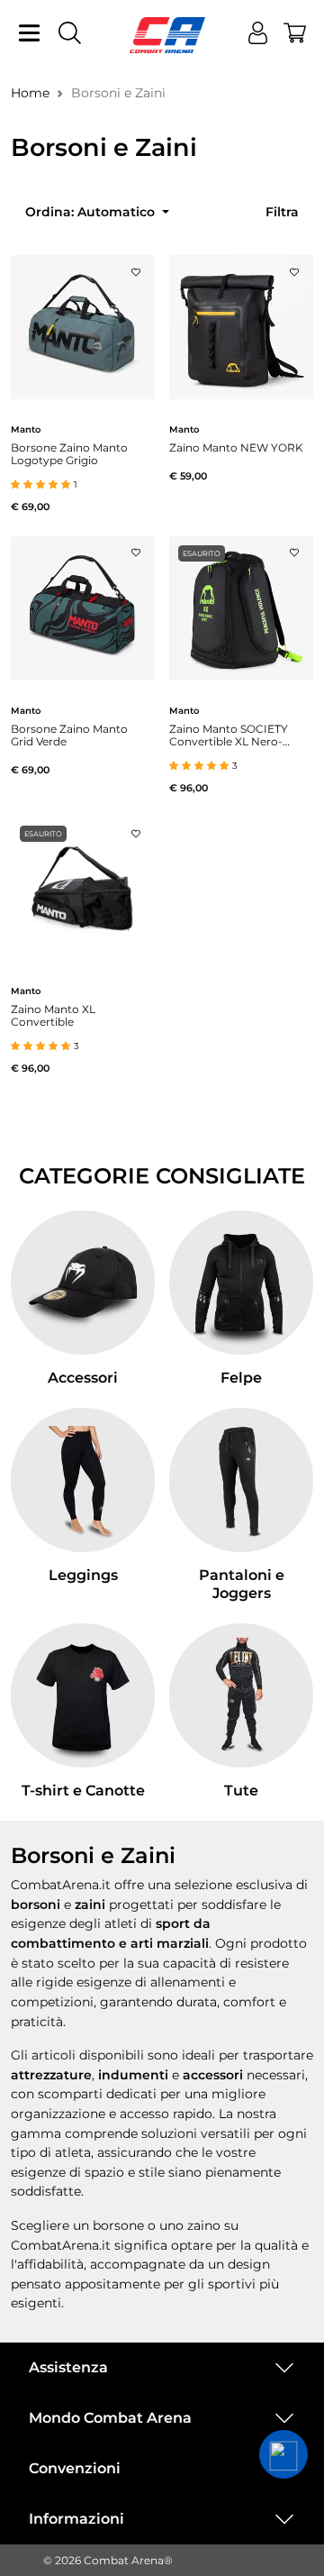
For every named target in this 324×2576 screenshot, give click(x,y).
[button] (283, 2454)
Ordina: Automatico (92, 212)
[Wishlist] (136, 267)
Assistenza (68, 2367)
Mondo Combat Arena (110, 2418)
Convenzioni (75, 2468)
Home (30, 93)
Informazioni (76, 2519)
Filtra (282, 212)
